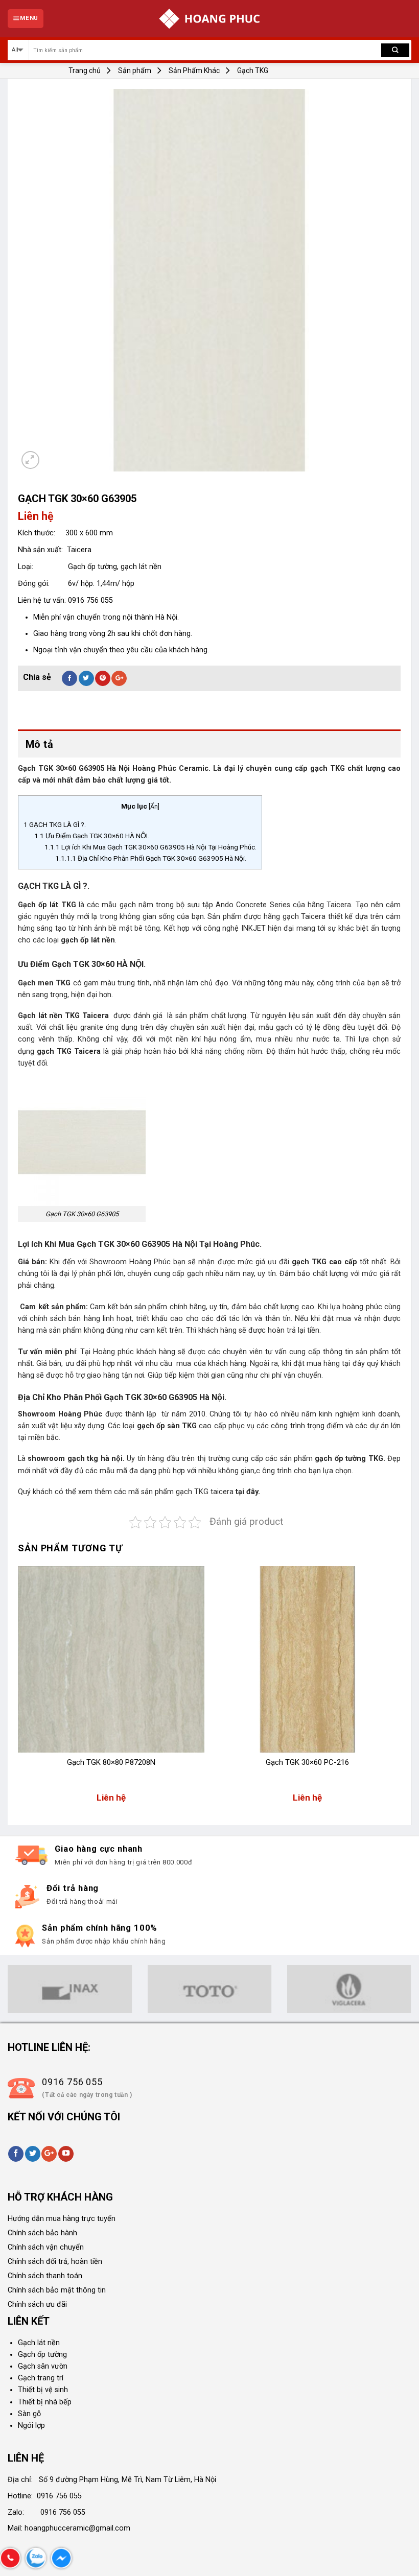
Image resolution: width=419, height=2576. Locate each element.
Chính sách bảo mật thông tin (57, 2290)
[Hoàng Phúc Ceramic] (210, 19)
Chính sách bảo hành (42, 2233)
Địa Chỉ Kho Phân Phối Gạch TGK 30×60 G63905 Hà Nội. (151, 858)
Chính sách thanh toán (45, 2276)
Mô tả (39, 744)
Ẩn (154, 807)
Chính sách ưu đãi (37, 2305)
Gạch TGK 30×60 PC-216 (307, 1762)
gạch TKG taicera (206, 1492)
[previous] (18, 1689)
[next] (400, 1689)
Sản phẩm (135, 70)
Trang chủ (85, 70)
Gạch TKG (253, 70)
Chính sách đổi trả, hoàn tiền (55, 2262)
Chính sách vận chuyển (46, 2247)
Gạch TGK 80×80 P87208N (111, 1762)
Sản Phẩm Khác (194, 70)
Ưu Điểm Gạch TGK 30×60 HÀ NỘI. (92, 836)
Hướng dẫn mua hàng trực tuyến (62, 2219)
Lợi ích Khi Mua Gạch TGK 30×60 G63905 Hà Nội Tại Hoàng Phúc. (150, 847)
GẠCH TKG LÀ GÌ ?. (55, 824)
